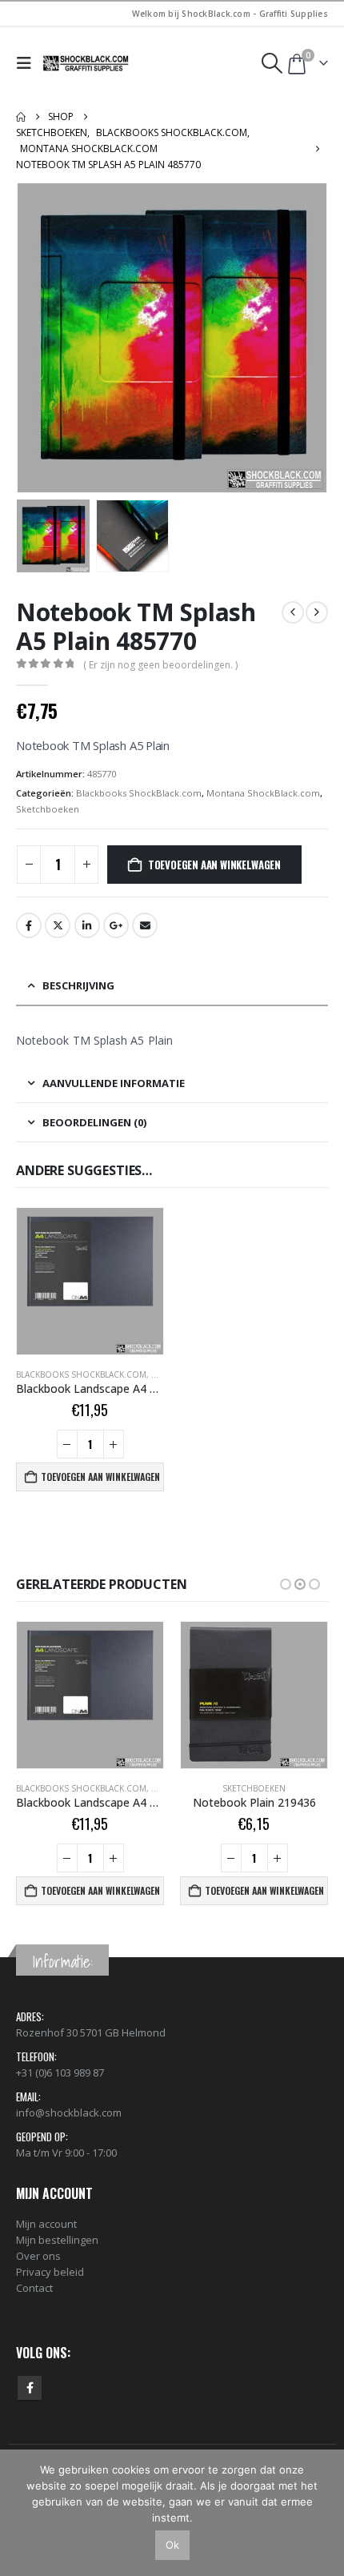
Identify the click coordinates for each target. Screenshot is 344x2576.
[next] (317, 612)
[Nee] (324, 2513)
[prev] (293, 612)
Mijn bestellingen (57, 2240)
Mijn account (46, 2224)
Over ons (38, 2256)
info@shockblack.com (69, 2113)
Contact (34, 2288)
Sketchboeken (48, 809)
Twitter (58, 925)
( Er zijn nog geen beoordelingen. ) (160, 665)
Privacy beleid (50, 2272)
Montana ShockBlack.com (263, 793)
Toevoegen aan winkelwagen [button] (100, 1477)
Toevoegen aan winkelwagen (214, 865)
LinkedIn (87, 925)
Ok (172, 2545)
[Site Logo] (86, 63)
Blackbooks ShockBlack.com (139, 793)
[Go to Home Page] (21, 117)
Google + (116, 925)
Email (145, 925)
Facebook (29, 925)
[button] (28, 63)
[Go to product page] (90, 1281)
